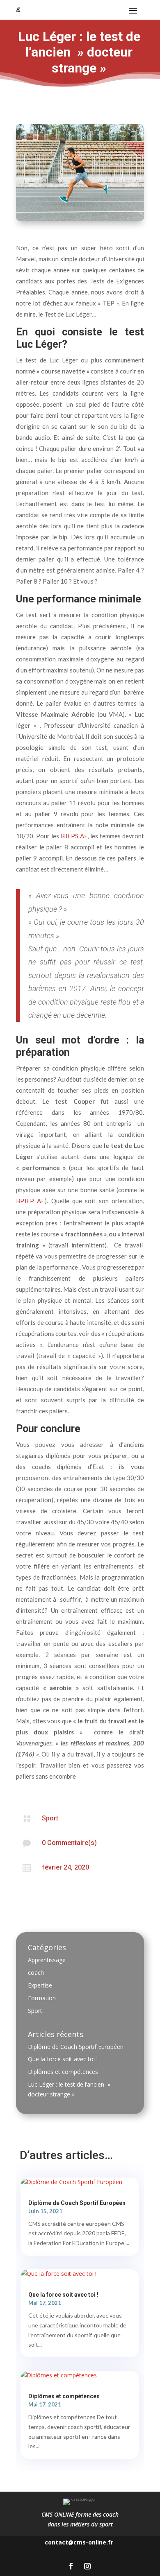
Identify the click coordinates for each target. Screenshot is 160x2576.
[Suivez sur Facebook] (71, 2566)
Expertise (40, 1985)
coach (36, 1973)
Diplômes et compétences (63, 2072)
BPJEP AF (30, 1201)
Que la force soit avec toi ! (63, 2059)
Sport (50, 1818)
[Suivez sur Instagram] (87, 2566)
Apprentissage (47, 1960)
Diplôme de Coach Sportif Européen (76, 2047)
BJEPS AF (74, 836)
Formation (42, 1998)
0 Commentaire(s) (69, 1843)
